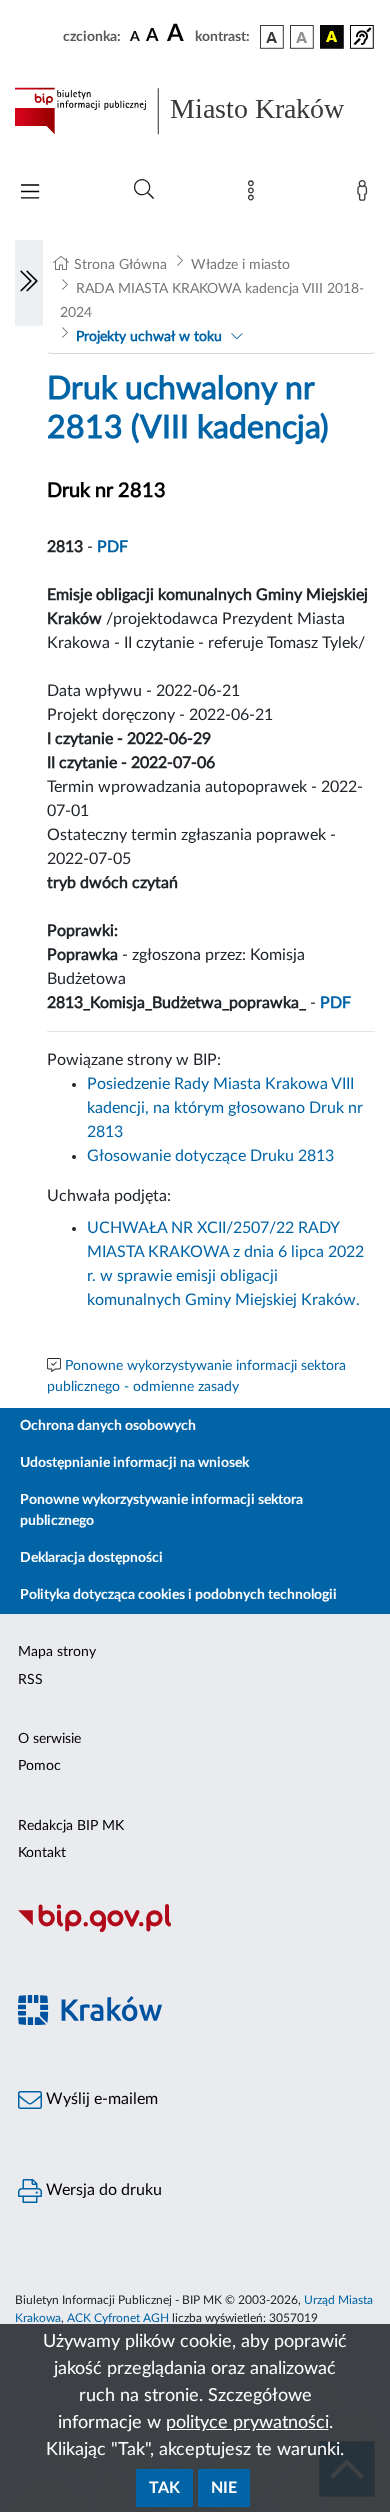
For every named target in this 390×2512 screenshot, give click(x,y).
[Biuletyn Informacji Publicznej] (195, 1929)
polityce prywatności (247, 2423)
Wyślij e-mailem (100, 2099)
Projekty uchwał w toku (149, 337)
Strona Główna (120, 265)
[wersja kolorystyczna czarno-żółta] (332, 37)
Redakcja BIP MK (71, 1826)
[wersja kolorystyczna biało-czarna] (302, 37)
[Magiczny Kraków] (195, 2021)
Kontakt (42, 1853)
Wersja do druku (102, 2190)
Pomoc (39, 1766)
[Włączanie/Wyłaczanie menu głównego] (30, 193)
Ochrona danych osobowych (108, 1426)
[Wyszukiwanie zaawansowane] (144, 190)
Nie (224, 2488)
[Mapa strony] (255, 195)
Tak (164, 2488)
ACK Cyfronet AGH (118, 2318)
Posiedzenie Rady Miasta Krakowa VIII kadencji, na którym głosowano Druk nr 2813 (225, 1108)
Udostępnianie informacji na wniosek (134, 1463)
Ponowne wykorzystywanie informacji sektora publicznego (161, 1510)
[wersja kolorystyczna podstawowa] (272, 37)
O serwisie (49, 1739)
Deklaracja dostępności (91, 1558)
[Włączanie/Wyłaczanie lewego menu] (29, 283)
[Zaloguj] (366, 195)
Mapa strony (57, 1652)
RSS (30, 1680)
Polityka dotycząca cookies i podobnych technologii (178, 1595)
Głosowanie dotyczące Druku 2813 (210, 1156)
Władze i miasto (240, 265)
